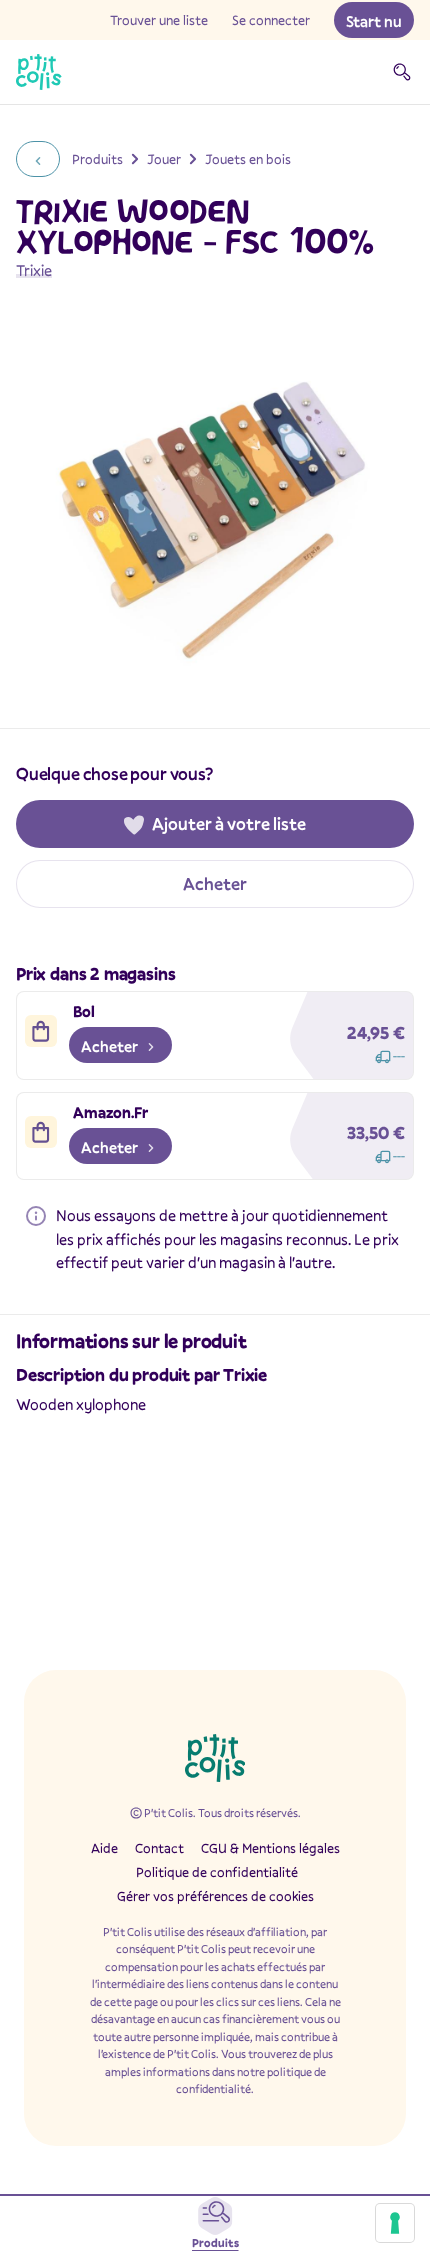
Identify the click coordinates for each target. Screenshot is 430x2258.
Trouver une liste (159, 20)
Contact (159, 1848)
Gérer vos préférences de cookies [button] (215, 1896)
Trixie (34, 270)
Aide (104, 1848)
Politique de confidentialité (217, 1872)
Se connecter (271, 20)
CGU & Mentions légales (270, 1848)
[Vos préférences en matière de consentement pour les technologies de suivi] (395, 2223)
